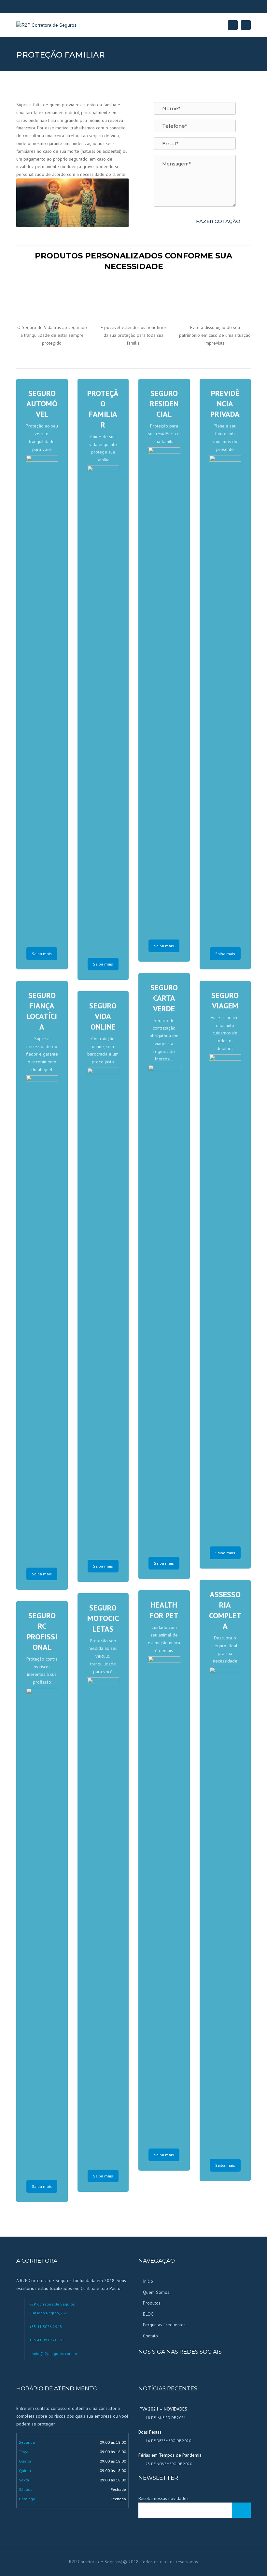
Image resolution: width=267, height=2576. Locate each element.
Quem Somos (156, 2292)
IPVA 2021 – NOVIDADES (163, 2409)
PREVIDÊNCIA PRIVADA (225, 404)
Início (148, 2281)
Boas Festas (150, 2432)
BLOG (148, 2314)
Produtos (152, 2303)
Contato (150, 2336)
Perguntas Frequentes (164, 2325)
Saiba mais (42, 954)
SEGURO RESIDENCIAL (164, 404)
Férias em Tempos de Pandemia (170, 2455)
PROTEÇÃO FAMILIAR (103, 409)
